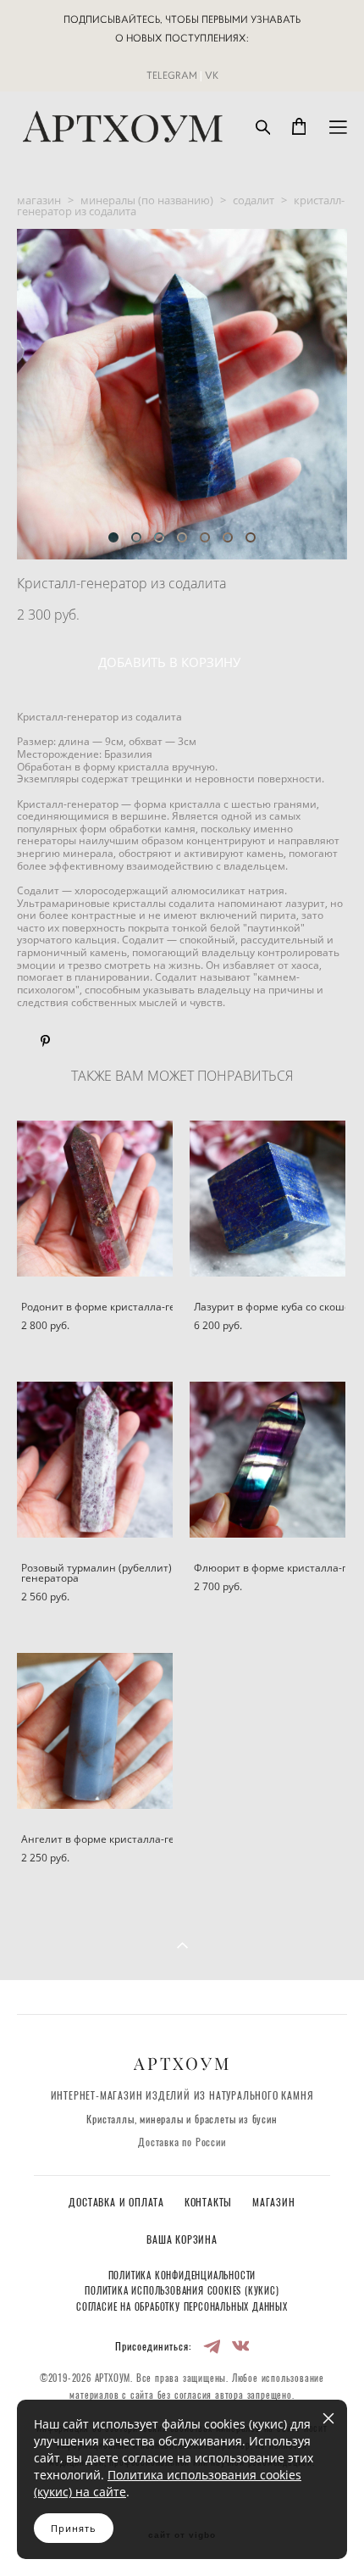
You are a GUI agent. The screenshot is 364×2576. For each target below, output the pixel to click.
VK (212, 75)
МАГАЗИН (274, 2203)
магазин (39, 200)
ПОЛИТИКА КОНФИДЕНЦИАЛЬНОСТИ (182, 2276)
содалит (254, 200)
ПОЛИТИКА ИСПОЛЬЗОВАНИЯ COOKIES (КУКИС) (182, 2292)
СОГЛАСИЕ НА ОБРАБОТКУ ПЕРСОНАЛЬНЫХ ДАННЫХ (182, 2308)
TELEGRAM (172, 75)
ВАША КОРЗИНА (182, 2241)
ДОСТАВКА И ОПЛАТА (118, 2203)
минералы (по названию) (147, 200)
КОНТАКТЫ (210, 2203)
